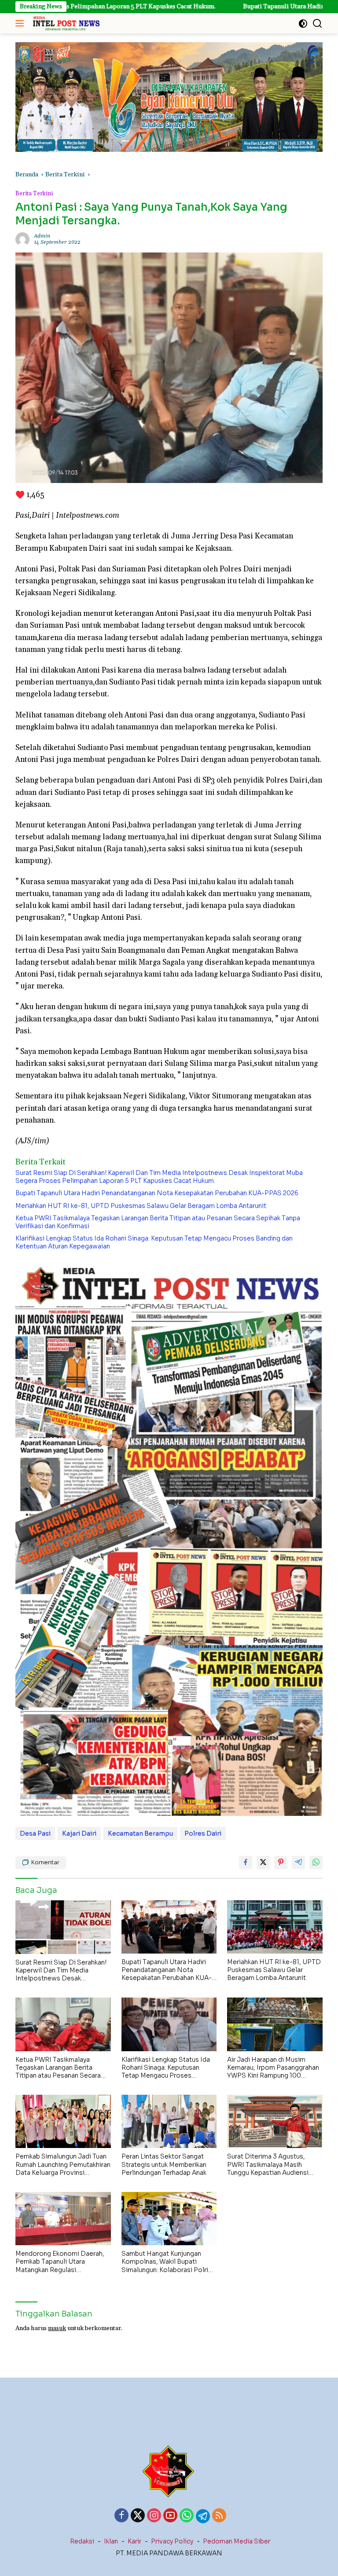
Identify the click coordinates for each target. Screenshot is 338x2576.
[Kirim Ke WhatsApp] (316, 1862)
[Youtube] (170, 2516)
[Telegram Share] (298, 1862)
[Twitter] (138, 2516)
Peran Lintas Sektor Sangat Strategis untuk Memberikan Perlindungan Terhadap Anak (164, 2164)
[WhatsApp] (187, 2516)
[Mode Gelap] (303, 24)
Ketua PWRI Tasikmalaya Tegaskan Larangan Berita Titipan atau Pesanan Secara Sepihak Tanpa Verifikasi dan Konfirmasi (158, 1222)
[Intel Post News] (65, 23)
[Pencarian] (318, 24)
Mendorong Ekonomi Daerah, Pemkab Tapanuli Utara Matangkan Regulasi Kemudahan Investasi (60, 2262)
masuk (57, 2328)
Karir (134, 2541)
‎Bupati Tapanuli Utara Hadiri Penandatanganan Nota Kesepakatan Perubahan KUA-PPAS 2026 (157, 1193)
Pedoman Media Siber (237, 2541)
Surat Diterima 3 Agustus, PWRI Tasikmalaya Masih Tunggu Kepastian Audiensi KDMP (268, 2164)
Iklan (111, 2541)
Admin (42, 236)
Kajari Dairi (79, 1833)
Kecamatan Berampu (140, 1833)
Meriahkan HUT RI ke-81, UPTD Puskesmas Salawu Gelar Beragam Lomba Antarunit (141, 1206)
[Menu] (21, 23)
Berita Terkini (34, 194)
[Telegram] (203, 2516)
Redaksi (82, 2541)
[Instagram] (154, 2516)
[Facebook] (121, 2516)
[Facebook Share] (246, 1862)
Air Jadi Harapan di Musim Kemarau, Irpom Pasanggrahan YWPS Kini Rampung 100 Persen (273, 2068)
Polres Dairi (203, 1833)
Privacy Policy (172, 2541)
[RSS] (219, 2516)
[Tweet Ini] (263, 1862)
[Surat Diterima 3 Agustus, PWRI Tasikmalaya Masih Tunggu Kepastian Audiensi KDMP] (275, 2121)
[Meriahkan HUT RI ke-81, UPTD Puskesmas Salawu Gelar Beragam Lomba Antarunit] (275, 1927)
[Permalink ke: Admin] (22, 239)
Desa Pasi (35, 1833)
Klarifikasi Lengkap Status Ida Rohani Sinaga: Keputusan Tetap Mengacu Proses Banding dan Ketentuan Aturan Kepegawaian (154, 1242)
